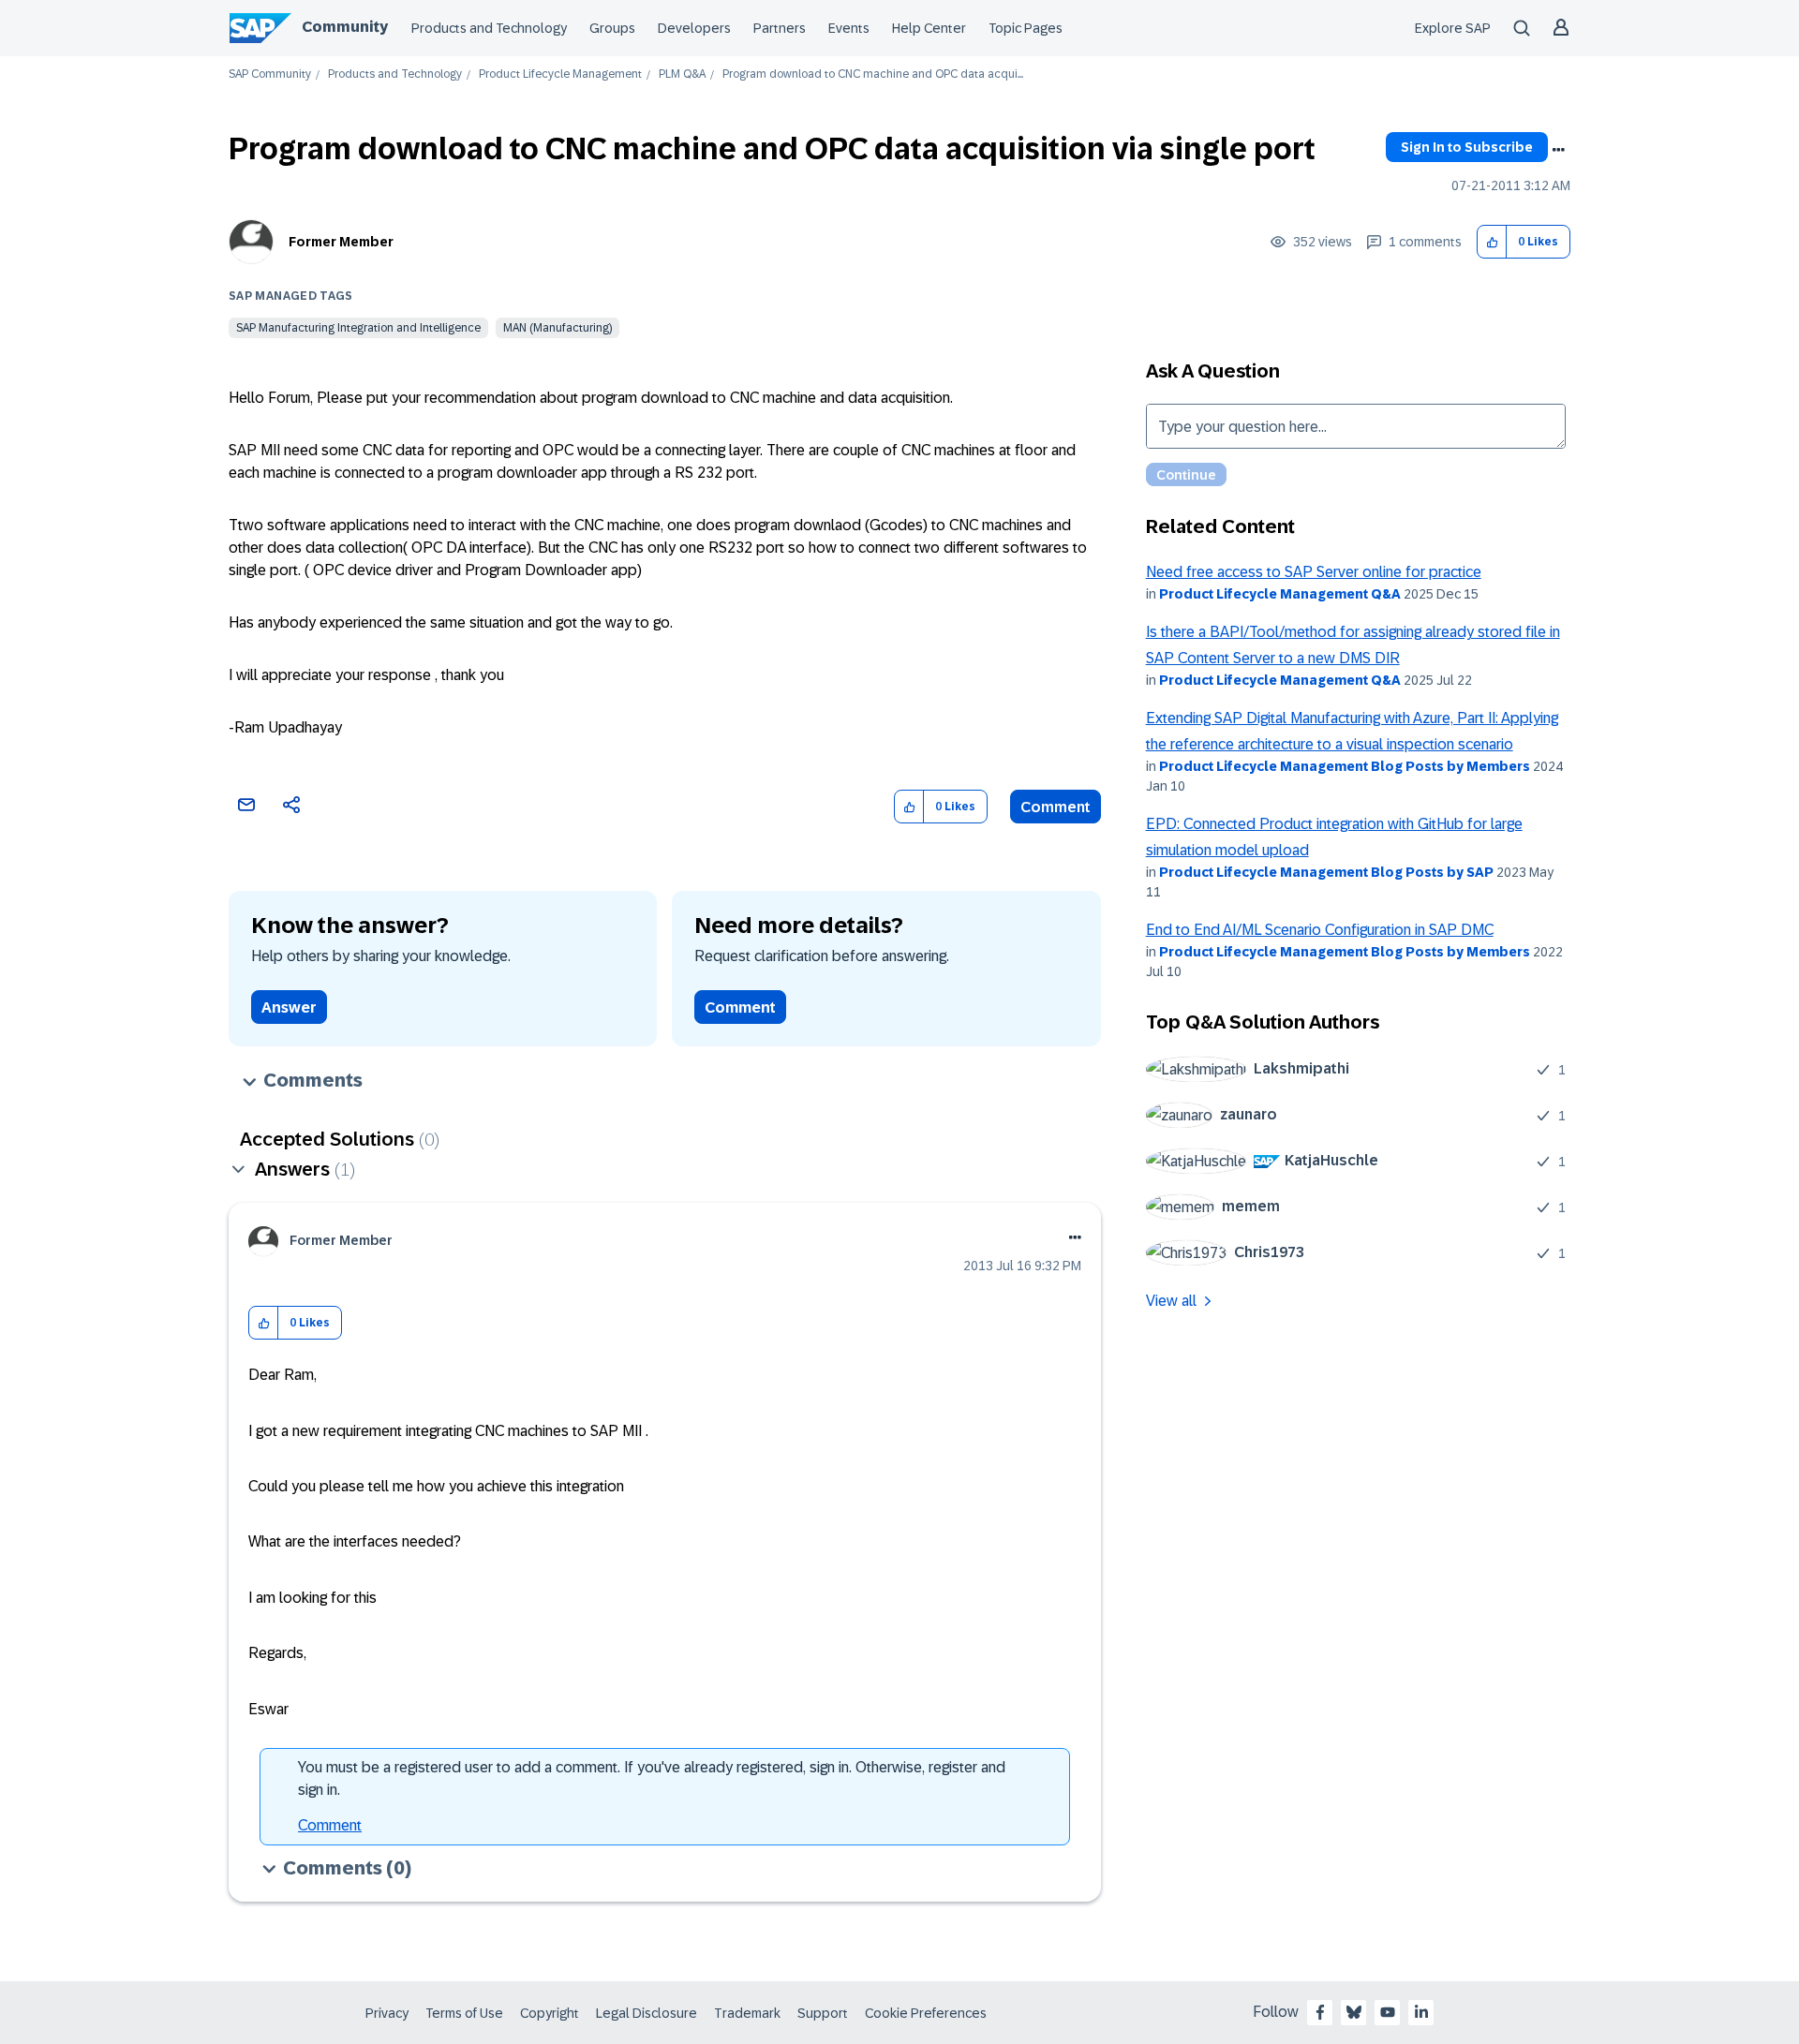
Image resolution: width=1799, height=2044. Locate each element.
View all (1171, 1301)
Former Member (341, 242)
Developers (694, 28)
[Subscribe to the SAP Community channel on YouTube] (1388, 2012)
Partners (780, 28)
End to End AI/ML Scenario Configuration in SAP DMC (1320, 930)
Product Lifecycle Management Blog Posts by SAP (1326, 872)
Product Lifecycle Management (560, 74)
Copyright (550, 2013)
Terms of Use (464, 2013)
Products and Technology (489, 28)
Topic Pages (1026, 28)
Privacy (387, 2013)
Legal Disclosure (647, 2013)
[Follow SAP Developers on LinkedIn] (1421, 2012)
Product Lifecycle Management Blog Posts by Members (1345, 766)
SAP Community (270, 74)
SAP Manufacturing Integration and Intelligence (358, 328)
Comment (1056, 807)
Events (849, 28)
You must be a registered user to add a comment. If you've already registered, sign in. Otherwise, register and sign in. (652, 1778)
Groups (612, 28)
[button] (1492, 242)
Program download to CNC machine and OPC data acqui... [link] (873, 74)
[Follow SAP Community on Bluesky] (1354, 2012)
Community (345, 27)
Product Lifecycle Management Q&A (1280, 594)
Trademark (747, 2013)
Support (823, 2013)
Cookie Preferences (926, 2013)
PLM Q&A (682, 74)
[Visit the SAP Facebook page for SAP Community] (1320, 2012)
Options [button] (1558, 150)
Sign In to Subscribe (1467, 147)
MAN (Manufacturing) (558, 328)
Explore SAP (1453, 28)
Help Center (929, 28)
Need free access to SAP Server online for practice (1314, 572)
